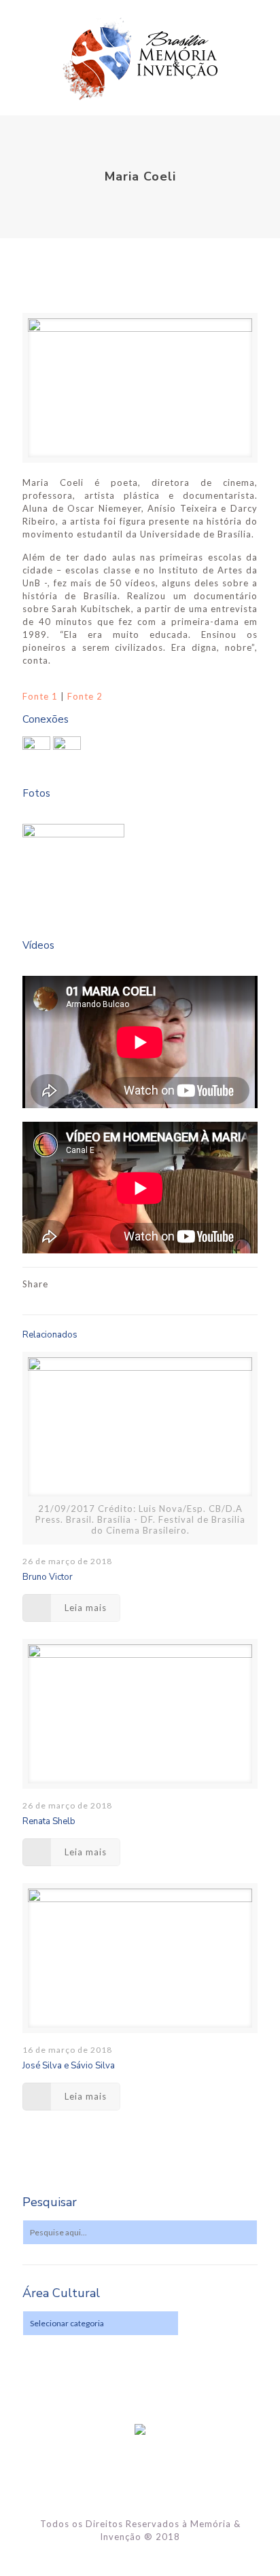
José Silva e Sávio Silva (69, 2066)
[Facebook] (140, 2556)
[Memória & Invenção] (140, 58)
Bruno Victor (48, 1577)
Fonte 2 (85, 696)
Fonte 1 (40, 696)
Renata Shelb (49, 1821)
